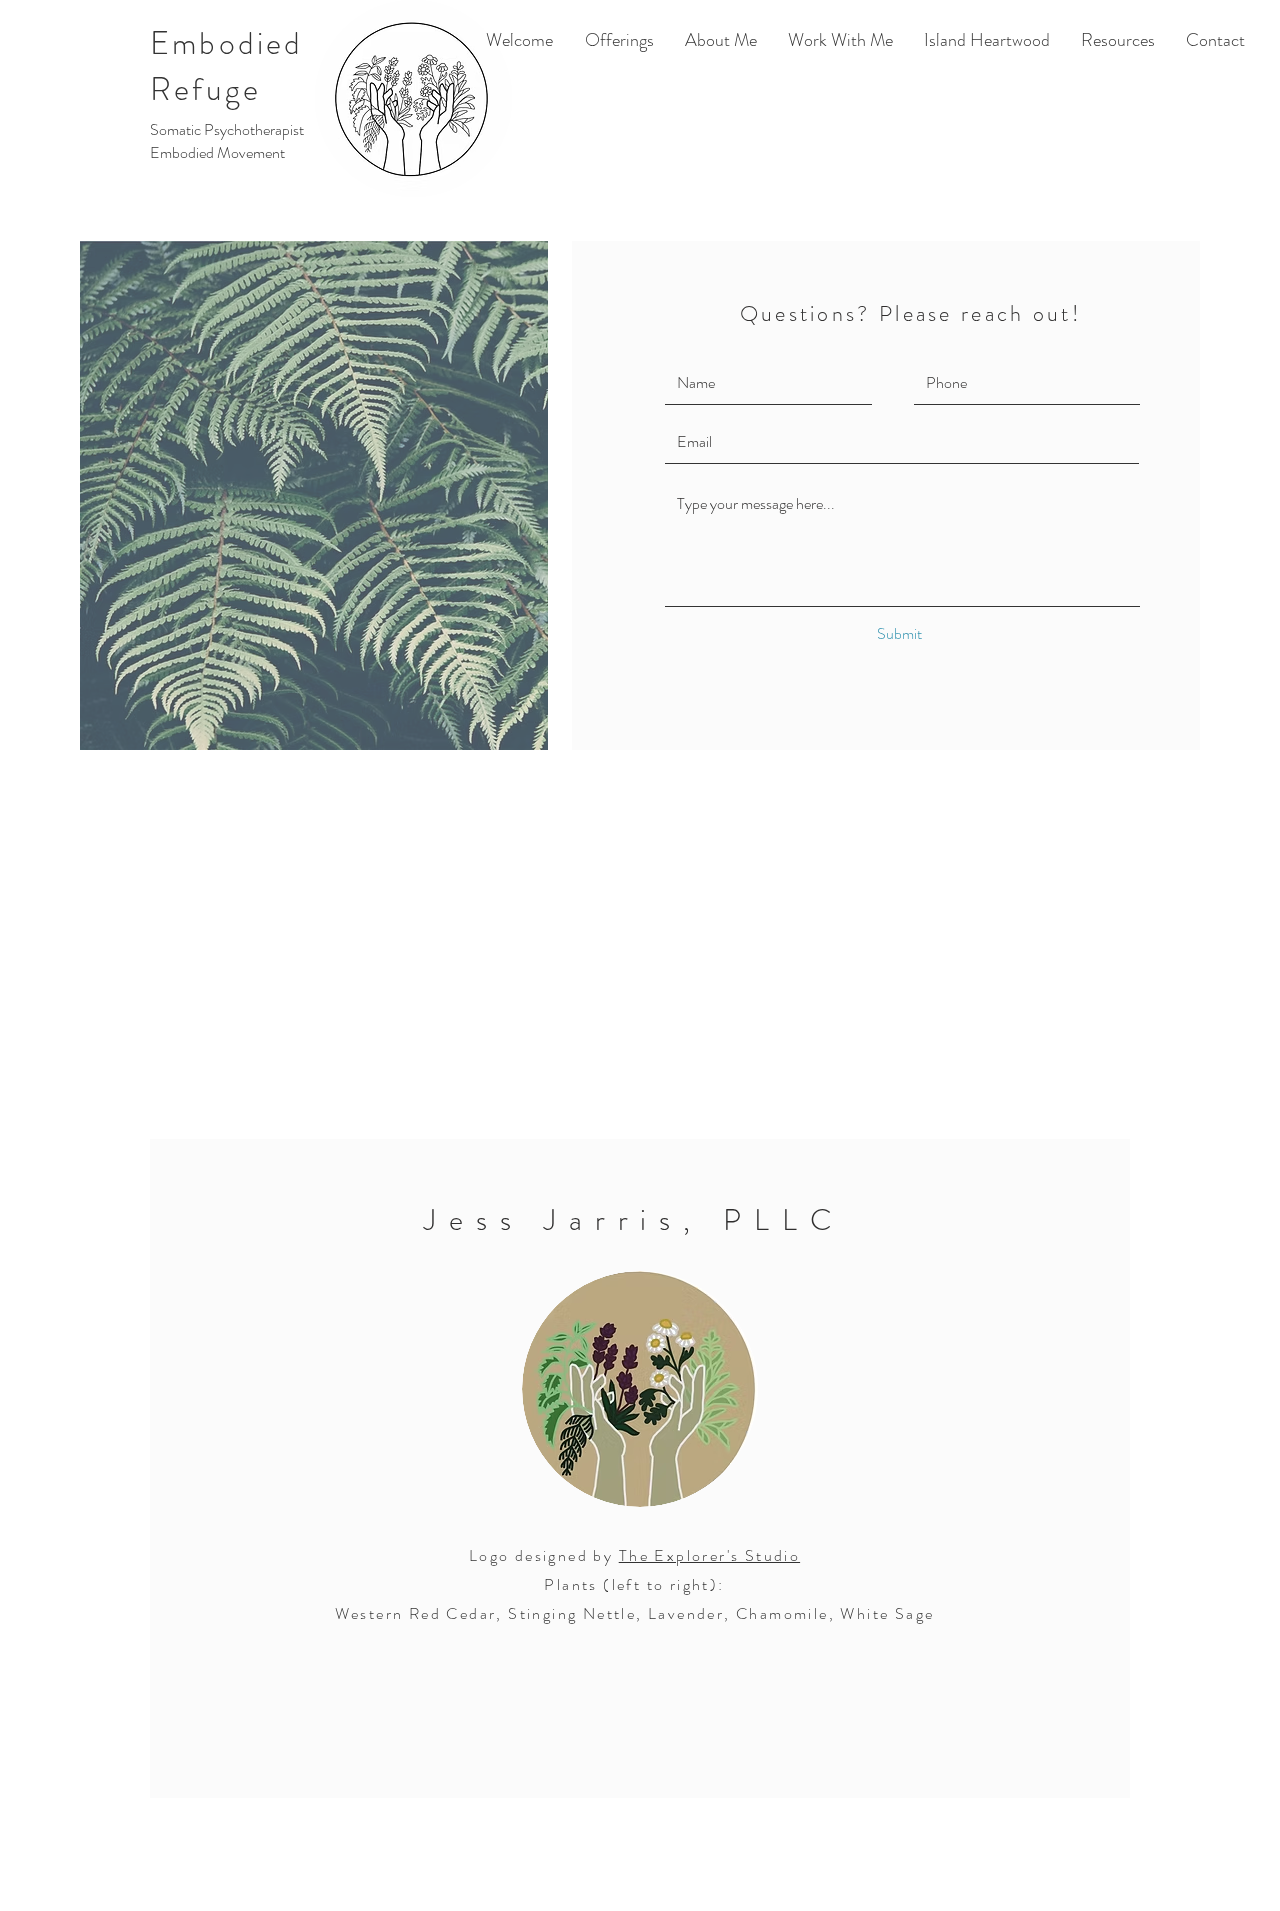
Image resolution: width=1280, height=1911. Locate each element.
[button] (1117, 40)
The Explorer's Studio (709, 1555)
